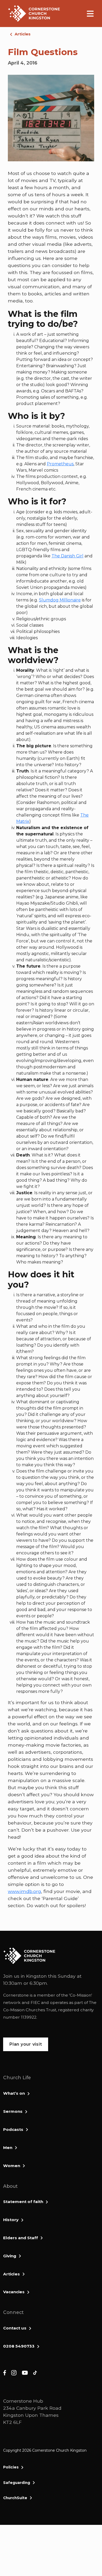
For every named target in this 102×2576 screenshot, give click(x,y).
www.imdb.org (24, 1891)
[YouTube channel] (25, 2372)
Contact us (15, 2328)
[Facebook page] (5, 2372)
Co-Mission (81, 1995)
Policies (11, 2467)
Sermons (13, 2111)
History (11, 2220)
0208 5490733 (19, 2346)
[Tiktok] (35, 2372)
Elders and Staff (21, 2238)
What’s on (14, 2093)
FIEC (35, 2002)
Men (8, 2148)
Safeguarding (17, 2483)
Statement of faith (23, 2202)
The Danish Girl (67, 556)
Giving (10, 2256)
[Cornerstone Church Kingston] (34, 14)
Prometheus (60, 464)
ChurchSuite (15, 2498)
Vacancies (14, 2292)
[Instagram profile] (14, 2372)
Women (12, 2166)
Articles (23, 34)
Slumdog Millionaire (60, 600)
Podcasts (13, 2129)
